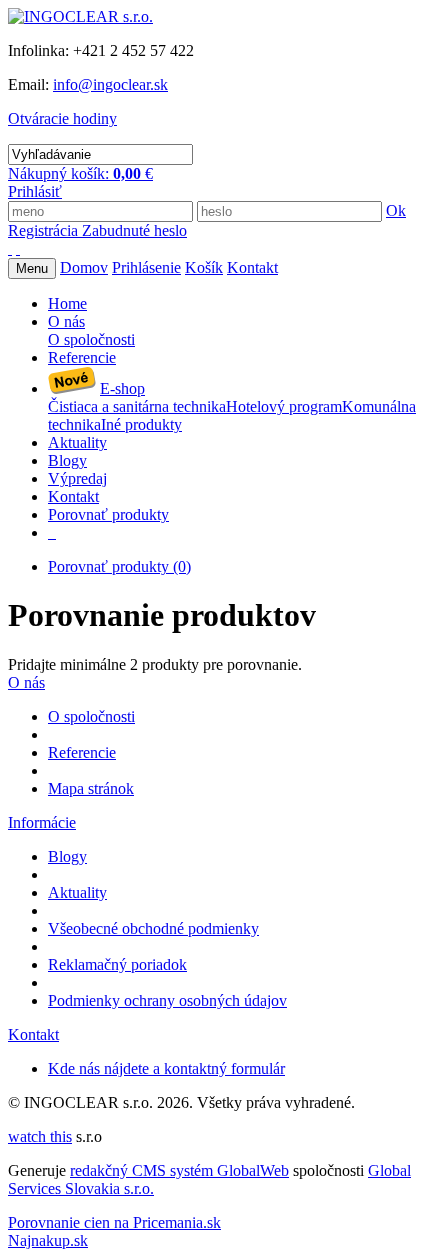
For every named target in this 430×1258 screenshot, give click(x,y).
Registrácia (45, 230)
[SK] (10, 248)
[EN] (18, 248)
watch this (40, 1136)
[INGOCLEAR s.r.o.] (80, 16)
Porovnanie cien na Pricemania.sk (114, 1222)
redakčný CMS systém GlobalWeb (179, 1170)
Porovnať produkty (119, 566)
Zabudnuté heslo (134, 230)
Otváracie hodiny (62, 118)
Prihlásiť (35, 191)
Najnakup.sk (48, 1240)
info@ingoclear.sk (110, 84)
